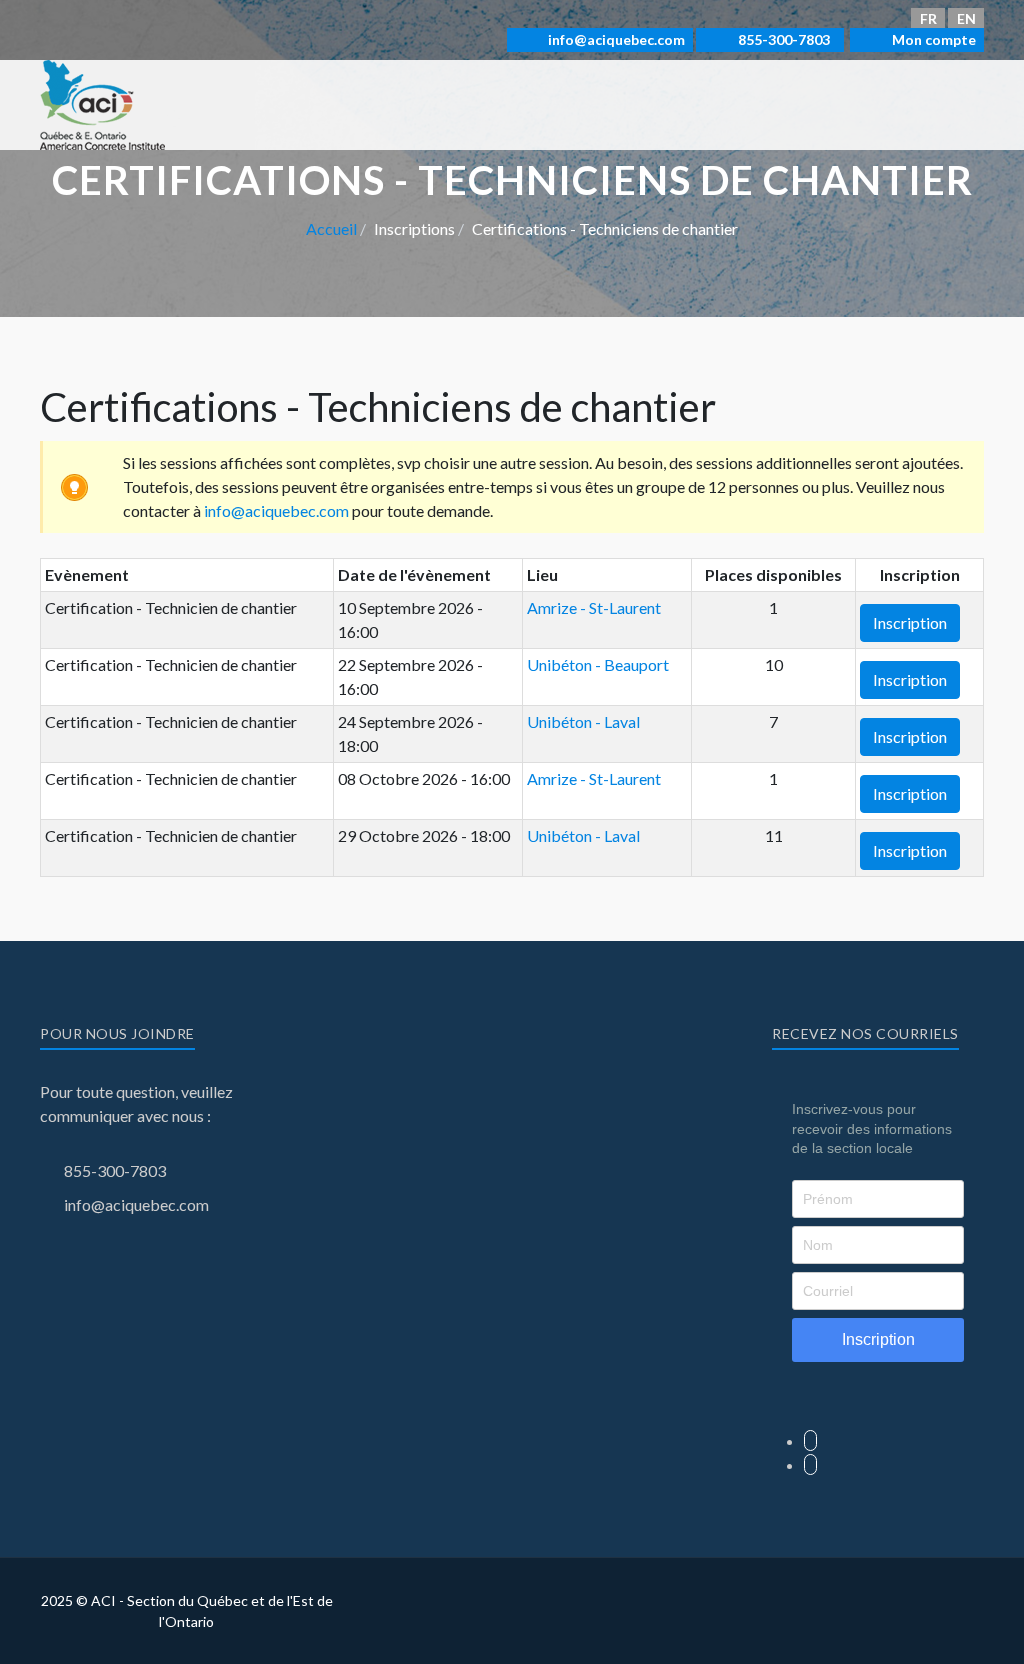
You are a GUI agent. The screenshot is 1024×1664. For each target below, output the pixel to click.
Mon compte (932, 39)
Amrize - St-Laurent (594, 607)
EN (966, 18)
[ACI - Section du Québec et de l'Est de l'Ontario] (102, 102)
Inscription (910, 622)
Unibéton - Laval (583, 721)
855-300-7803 (782, 39)
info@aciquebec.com (615, 39)
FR (928, 18)
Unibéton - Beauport (598, 664)
